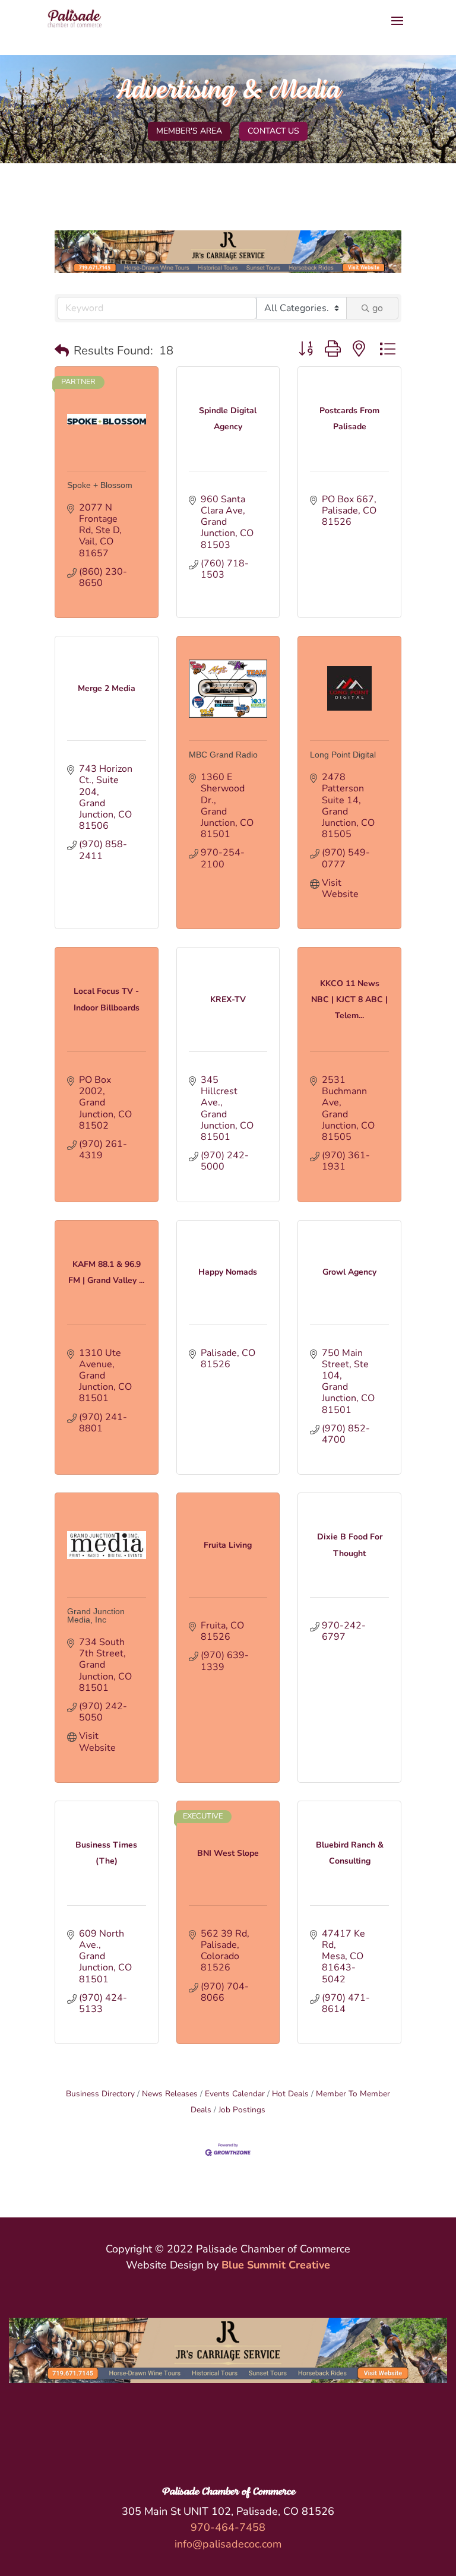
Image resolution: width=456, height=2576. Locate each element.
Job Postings (242, 2110)
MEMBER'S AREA (189, 131)
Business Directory (100, 2094)
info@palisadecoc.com (228, 2544)
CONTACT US (273, 131)
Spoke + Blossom (100, 485)
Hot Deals (290, 2094)
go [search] (378, 308)
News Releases (170, 2094)
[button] (62, 351)
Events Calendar (235, 2094)
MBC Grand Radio (223, 755)
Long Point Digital (343, 755)
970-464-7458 (228, 2527)
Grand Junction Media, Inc (96, 1615)
